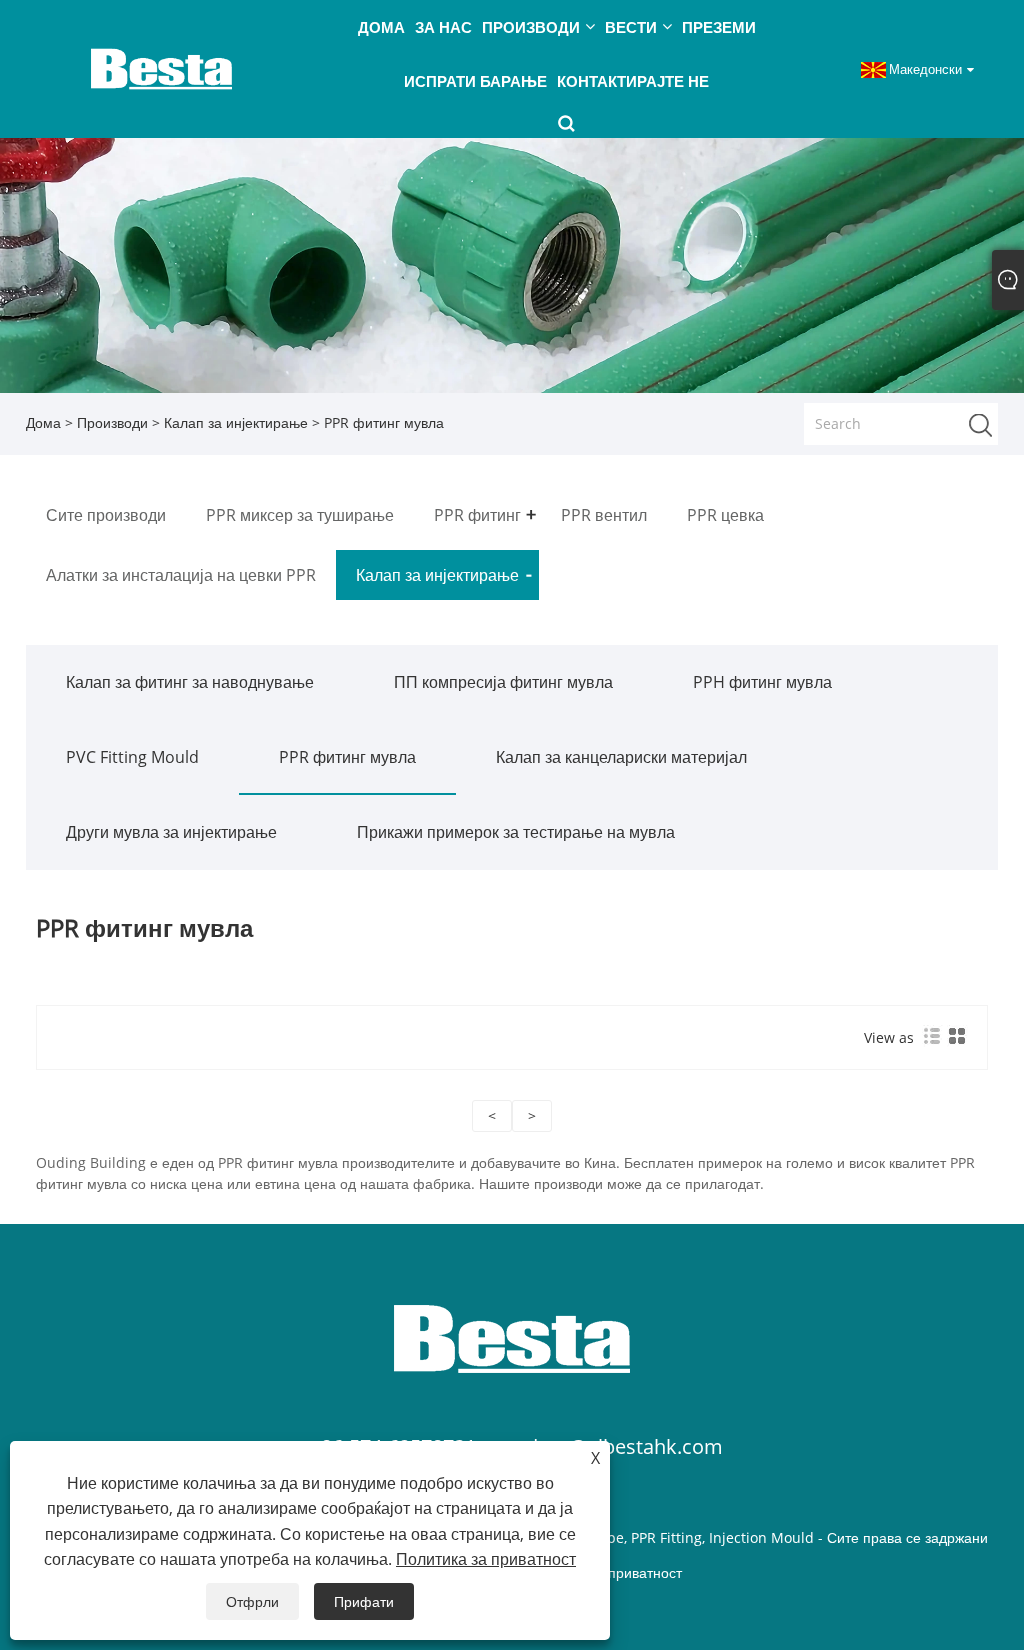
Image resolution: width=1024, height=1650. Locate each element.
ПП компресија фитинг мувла (503, 682)
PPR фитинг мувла (347, 757)
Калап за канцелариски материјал (621, 757)
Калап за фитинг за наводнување (190, 682)
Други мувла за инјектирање (171, 832)
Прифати (364, 1601)
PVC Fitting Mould (132, 757)
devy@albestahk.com (624, 1446)
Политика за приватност (486, 1559)
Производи (112, 422)
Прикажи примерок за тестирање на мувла (516, 832)
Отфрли (252, 1601)
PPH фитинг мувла (762, 682)
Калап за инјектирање (236, 422)
